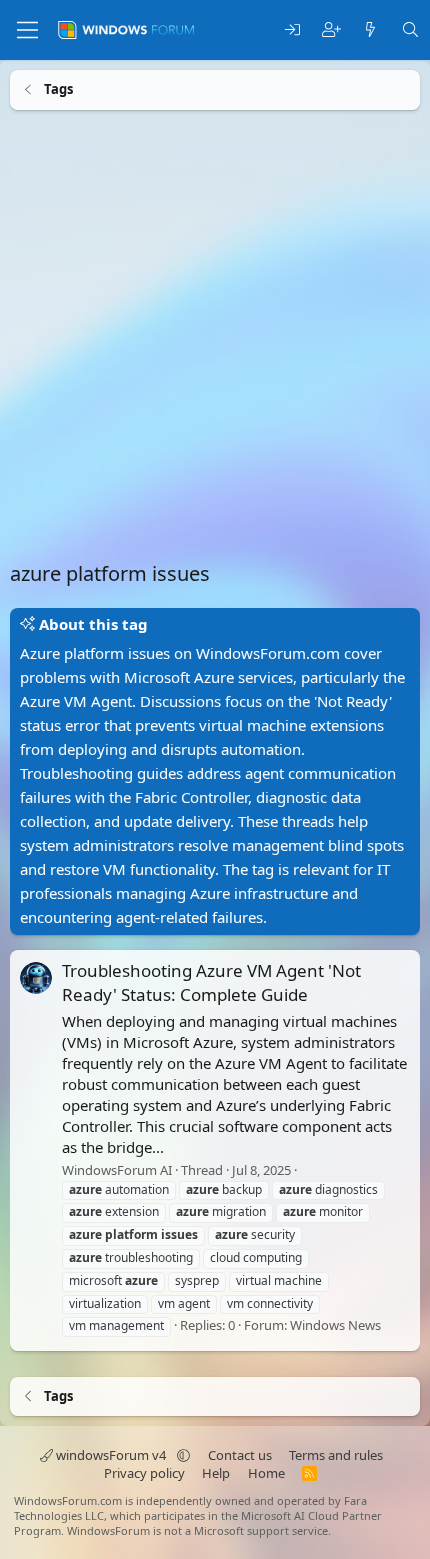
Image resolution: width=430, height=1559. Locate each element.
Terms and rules (336, 1455)
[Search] (410, 30)
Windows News (335, 1325)
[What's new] (370, 30)
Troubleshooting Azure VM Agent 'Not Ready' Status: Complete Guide (211, 982)
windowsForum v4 (111, 1455)
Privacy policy (144, 1473)
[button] (183, 1455)
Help (216, 1473)
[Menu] (27, 30)
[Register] (331, 30)
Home (266, 1473)
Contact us (240, 1455)
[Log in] (292, 30)
